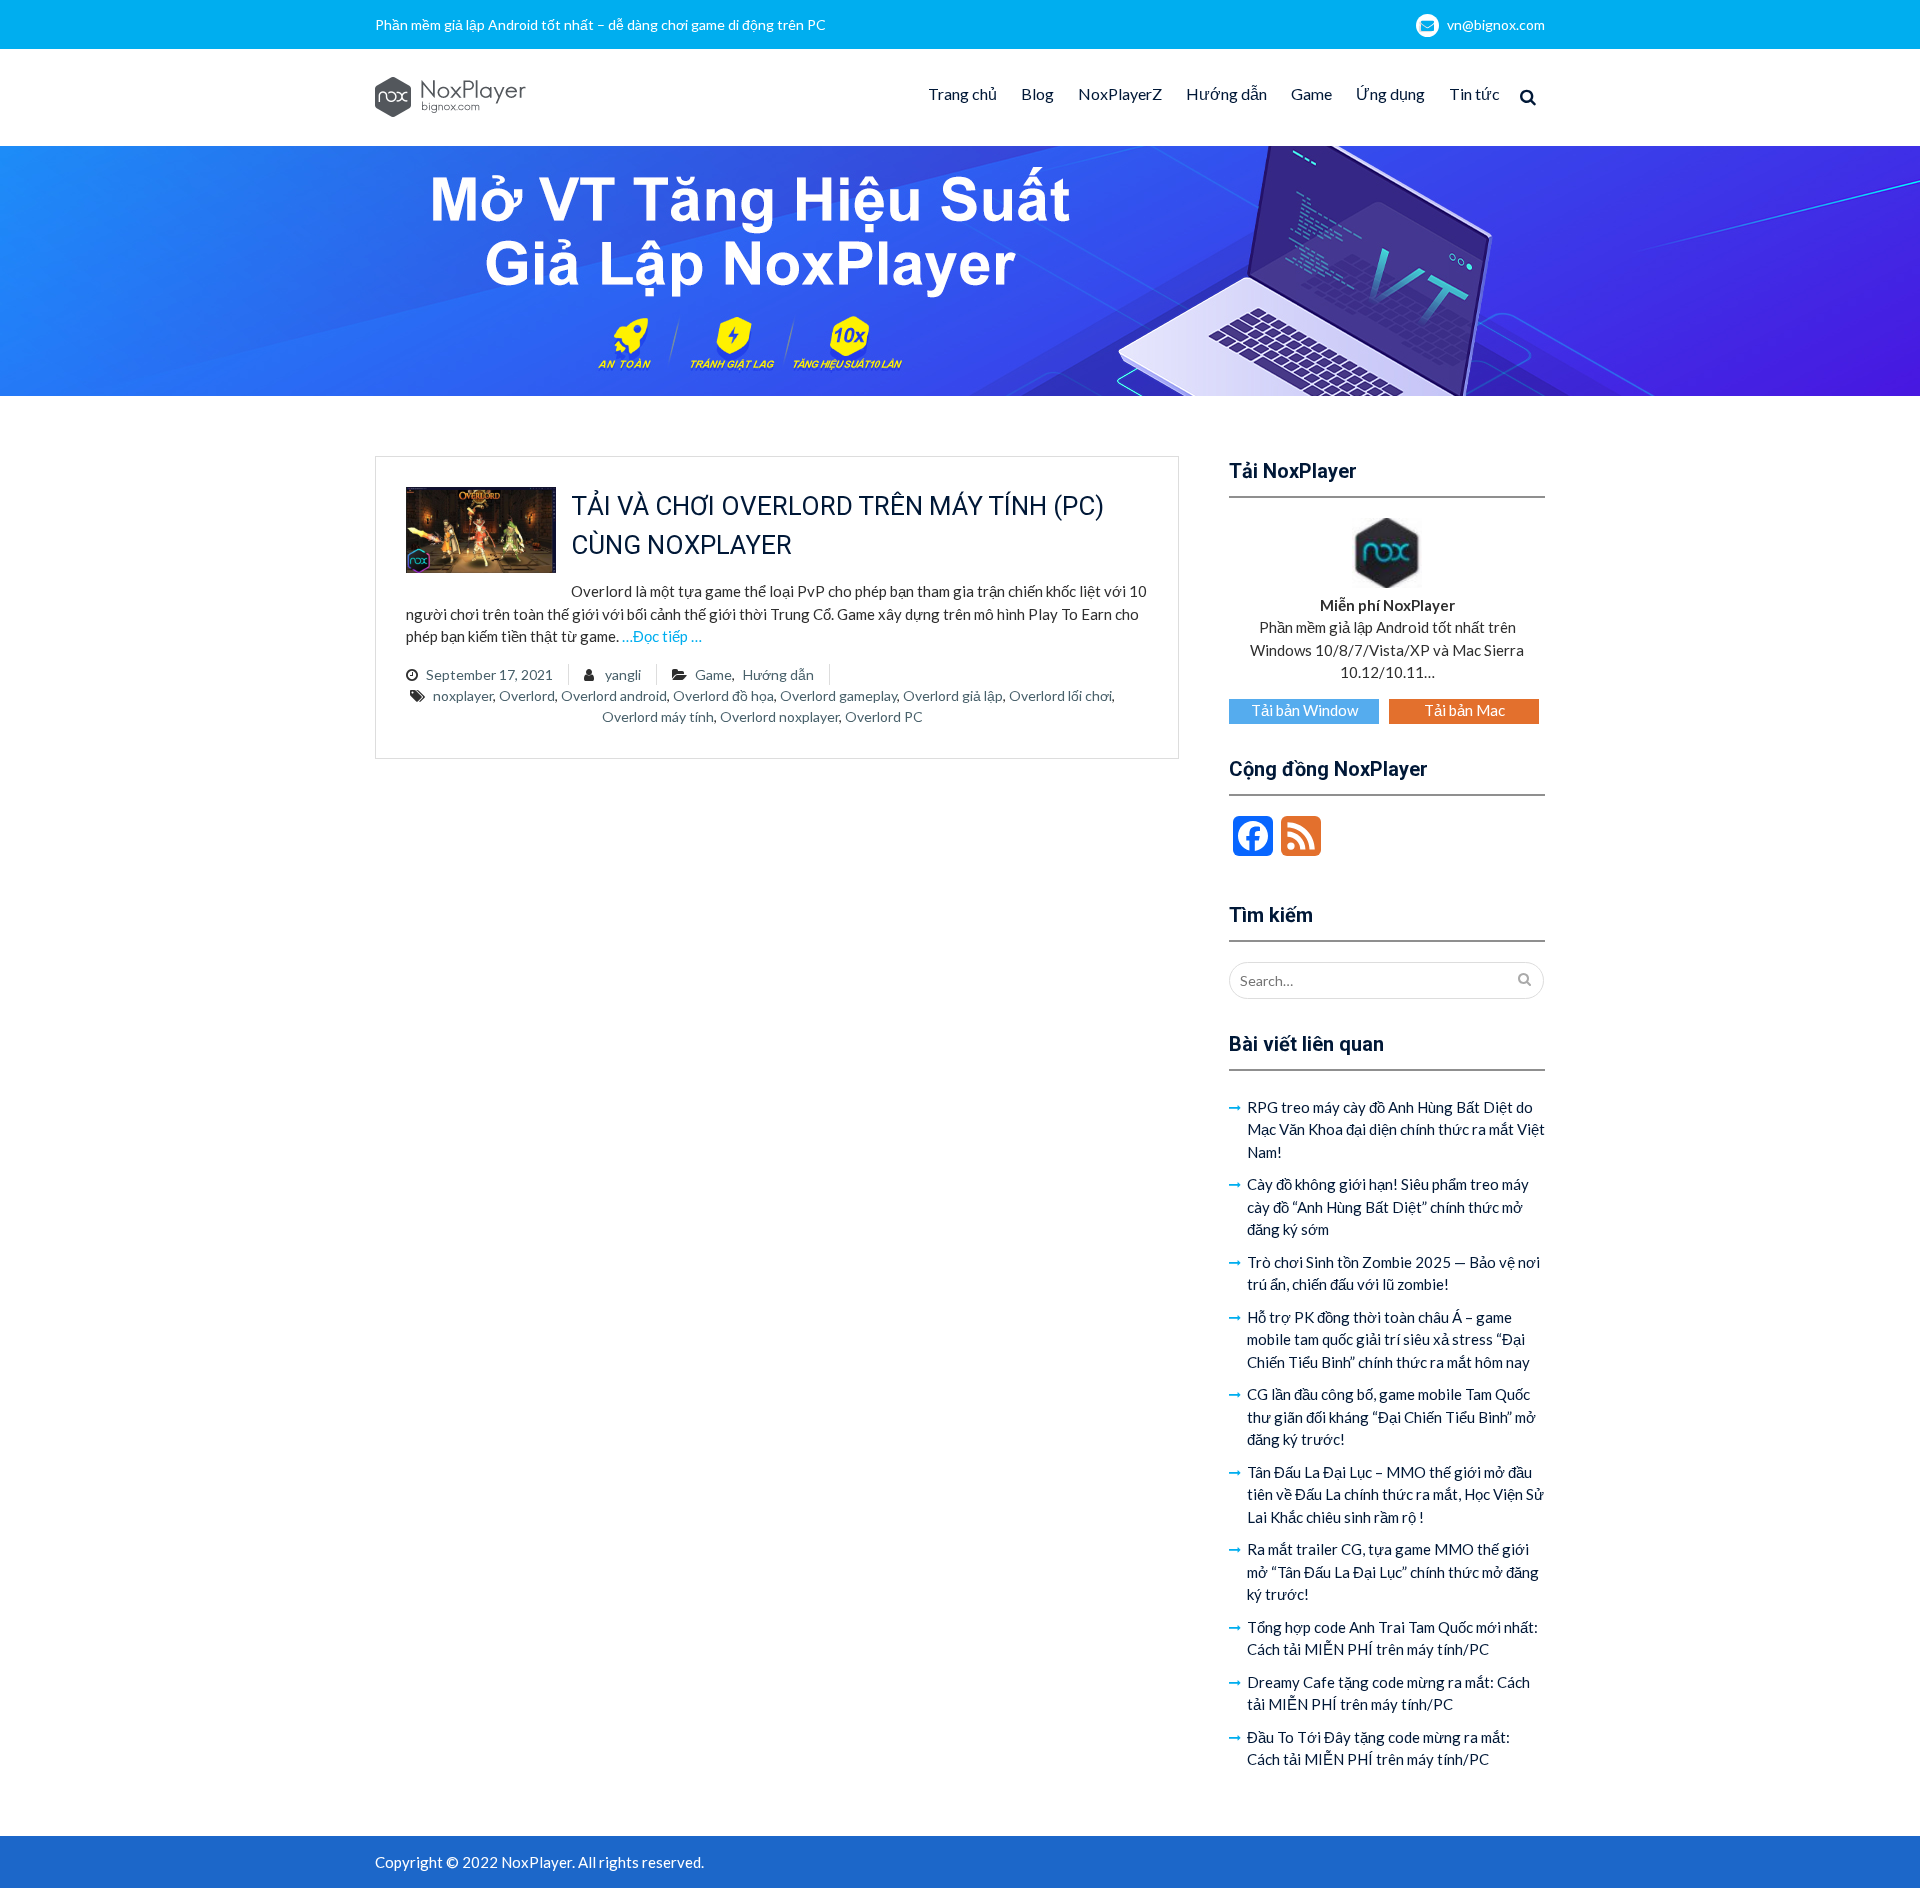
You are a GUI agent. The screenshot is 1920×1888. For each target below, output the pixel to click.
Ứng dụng (1390, 93)
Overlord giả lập (953, 695)
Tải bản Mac (1464, 710)
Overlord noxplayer (779, 716)
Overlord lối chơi (1060, 695)
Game (1311, 93)
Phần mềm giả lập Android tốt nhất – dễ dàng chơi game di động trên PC (600, 24)
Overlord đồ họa (723, 695)
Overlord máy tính (658, 716)
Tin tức (1474, 93)
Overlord (527, 695)
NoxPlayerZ (1120, 93)
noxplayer (463, 695)
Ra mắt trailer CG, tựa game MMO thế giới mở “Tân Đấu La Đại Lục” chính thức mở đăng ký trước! (1393, 1571)
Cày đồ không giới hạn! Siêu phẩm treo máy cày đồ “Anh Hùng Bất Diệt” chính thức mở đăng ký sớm (1388, 1206)
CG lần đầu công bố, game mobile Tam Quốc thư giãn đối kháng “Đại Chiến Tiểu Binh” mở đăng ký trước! (1391, 1416)
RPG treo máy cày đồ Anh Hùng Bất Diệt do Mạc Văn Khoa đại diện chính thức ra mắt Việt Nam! (1396, 1129)
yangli (623, 674)
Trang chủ (962, 93)
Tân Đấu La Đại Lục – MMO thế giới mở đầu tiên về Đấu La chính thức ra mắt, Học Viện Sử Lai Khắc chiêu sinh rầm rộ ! (1395, 1494)
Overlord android (614, 695)
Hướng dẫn (1226, 93)
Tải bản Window (1304, 710)
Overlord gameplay (838, 695)
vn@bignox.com (1496, 24)
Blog (1037, 93)
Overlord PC (884, 716)
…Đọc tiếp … (662, 636)
